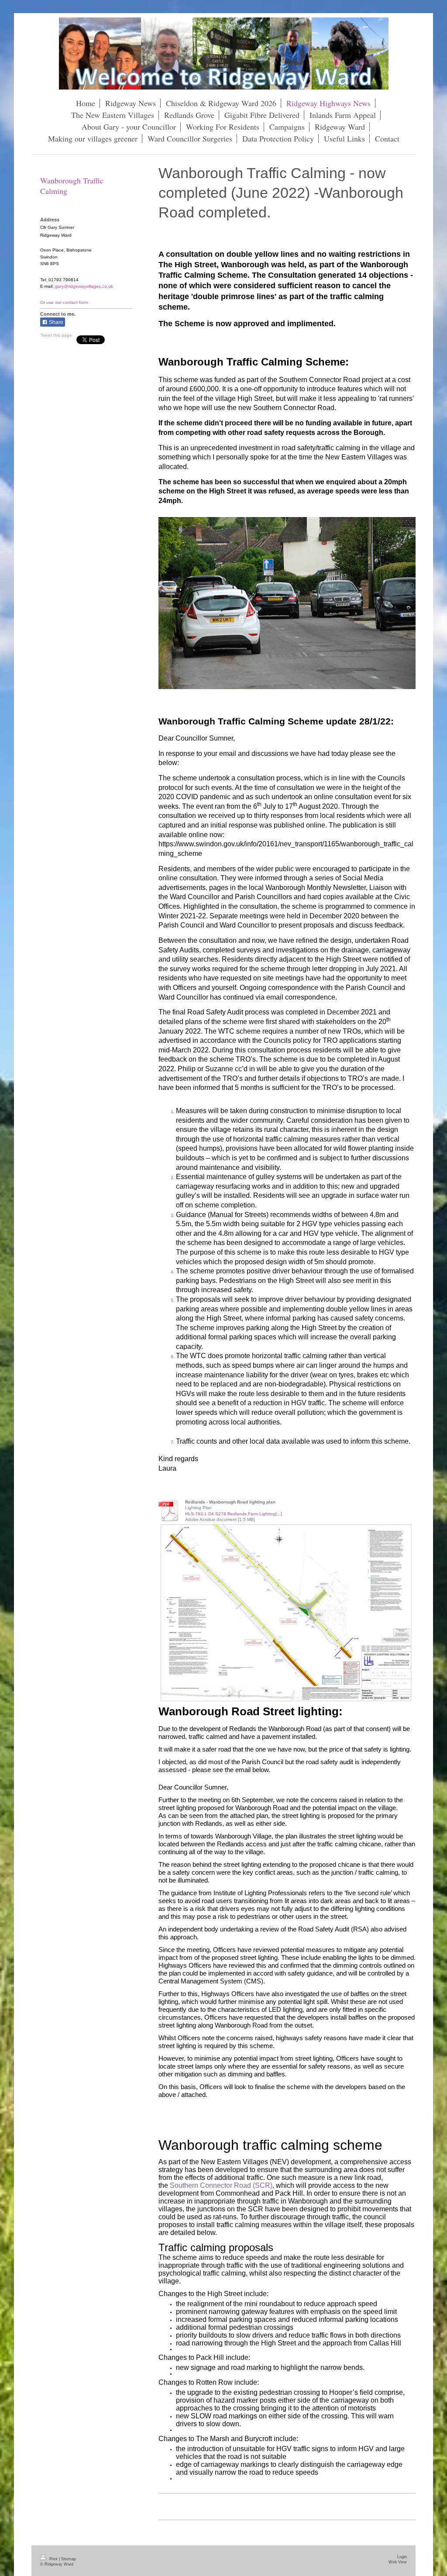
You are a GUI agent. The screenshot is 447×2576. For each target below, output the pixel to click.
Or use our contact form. (65, 302)
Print (53, 2559)
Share (55, 322)
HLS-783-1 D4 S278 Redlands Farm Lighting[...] (234, 1514)
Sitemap (69, 2559)
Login (402, 2557)
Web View (398, 2562)
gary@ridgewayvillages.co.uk (84, 286)
